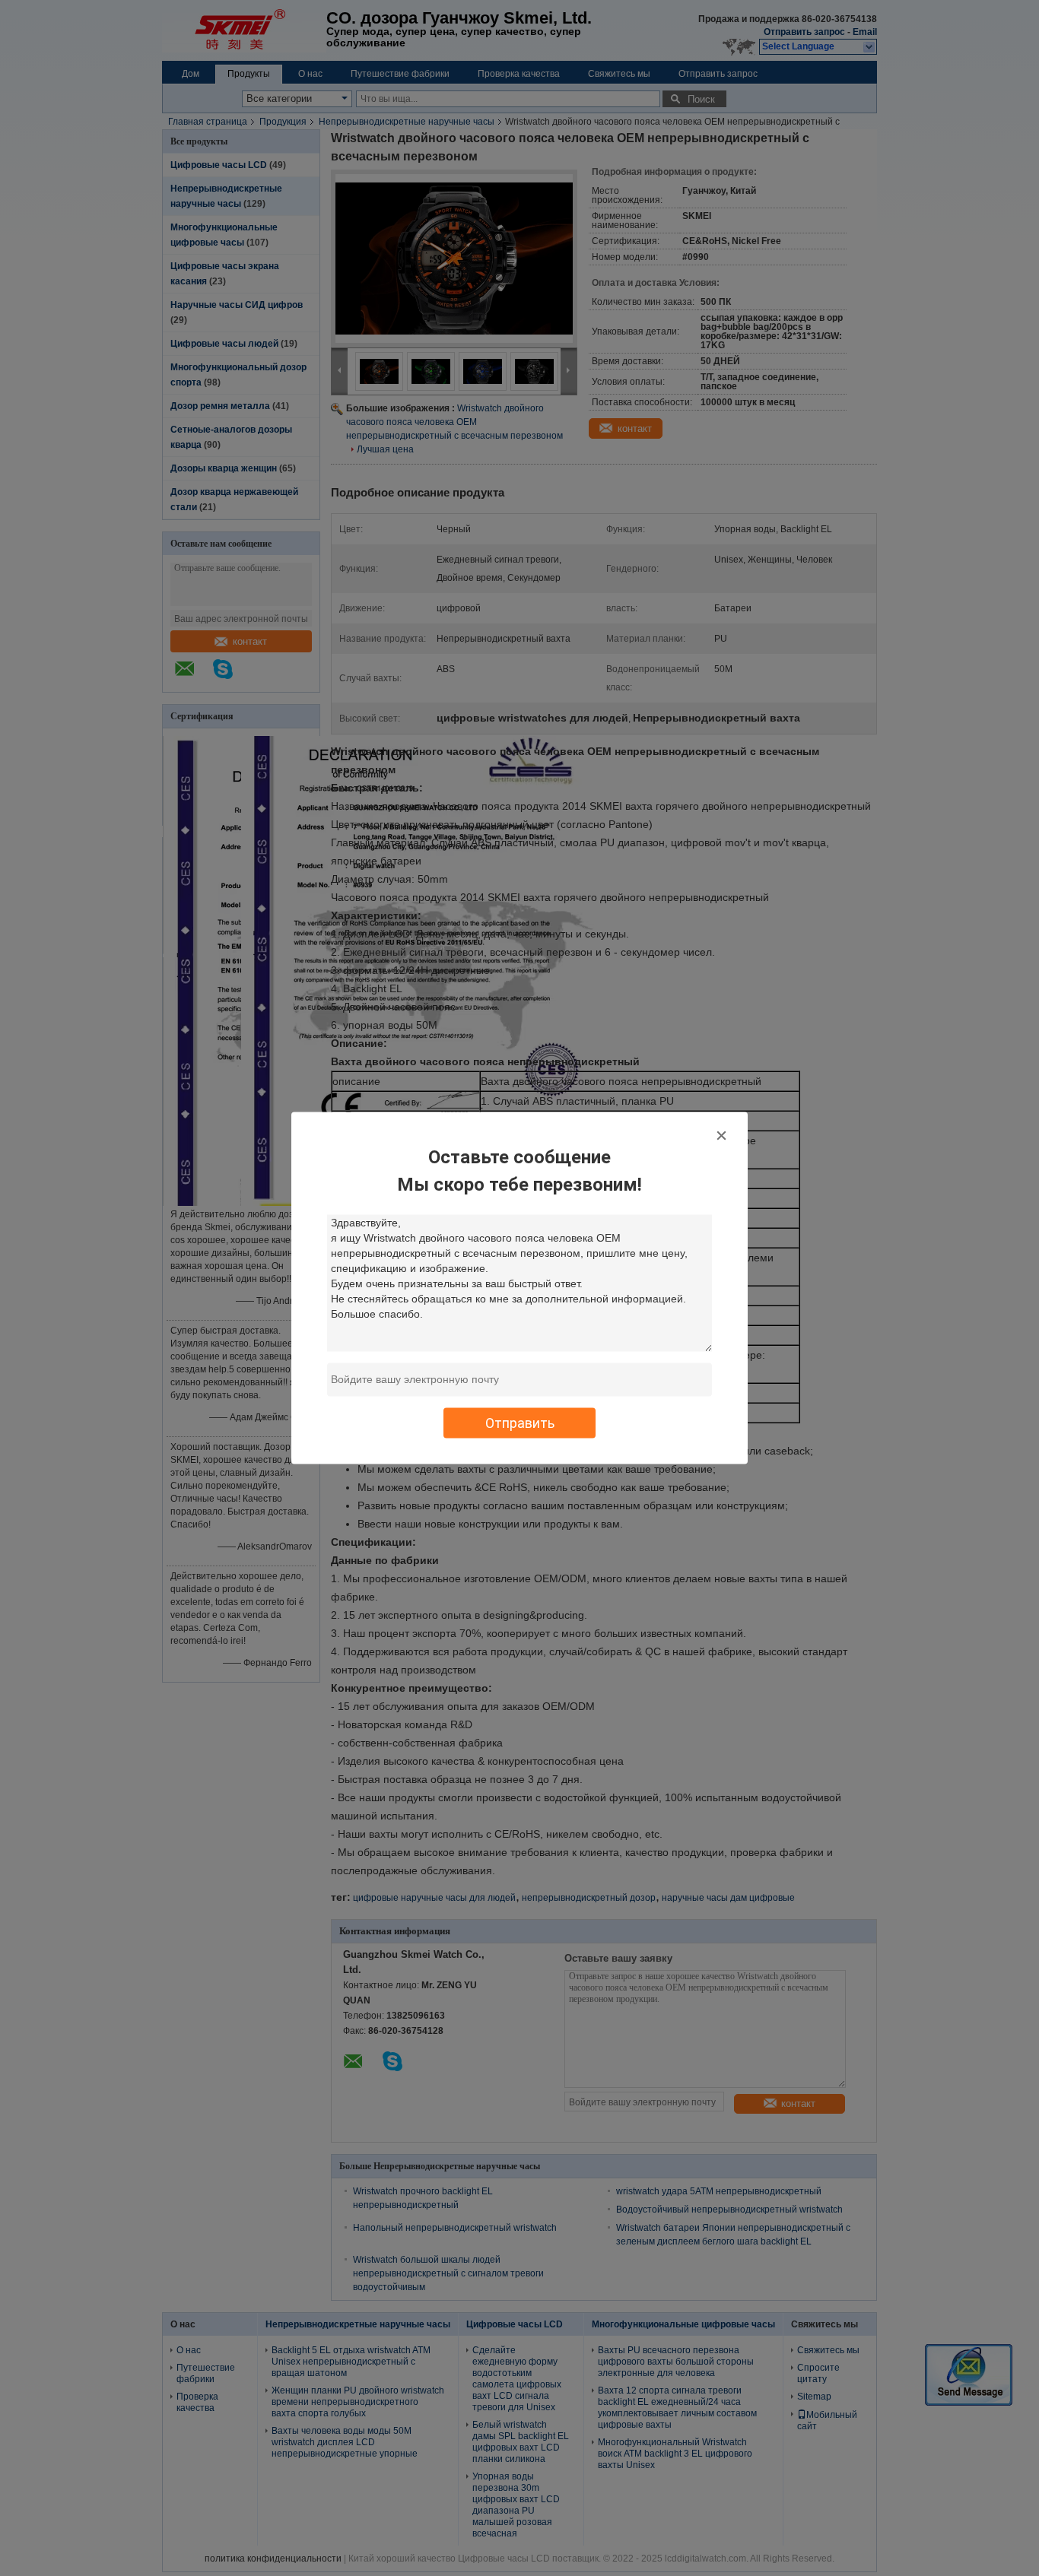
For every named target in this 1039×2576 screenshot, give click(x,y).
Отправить (520, 1423)
